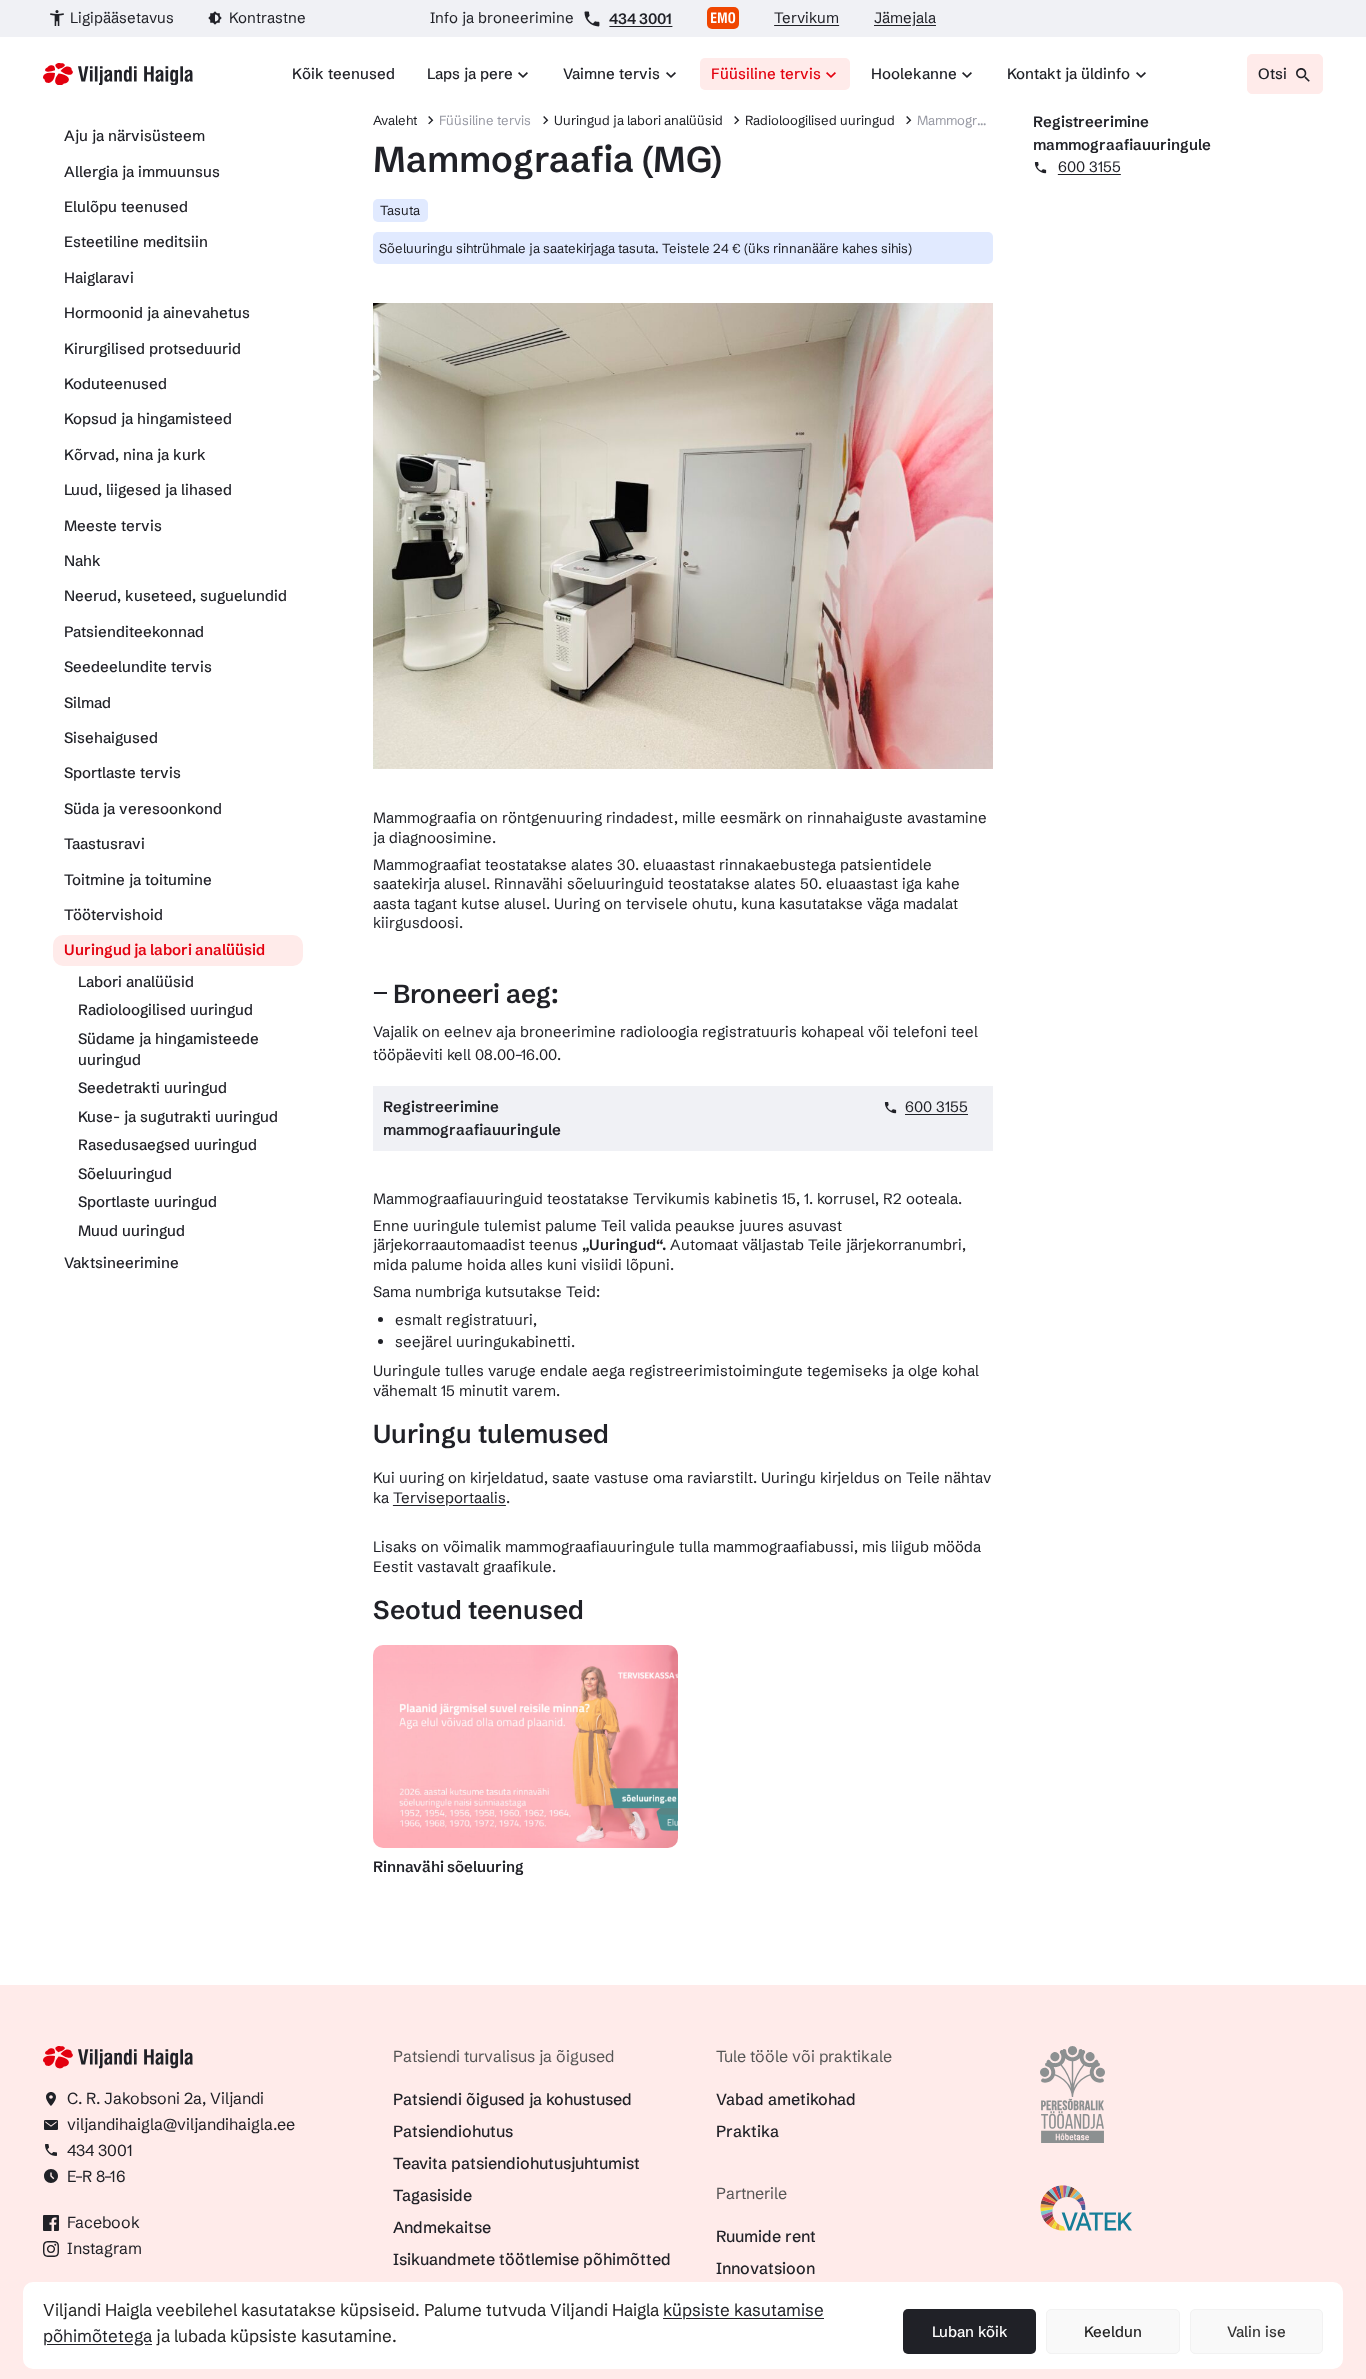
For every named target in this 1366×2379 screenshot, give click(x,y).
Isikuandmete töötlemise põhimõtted (532, 2259)
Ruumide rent (766, 2236)
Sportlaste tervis (122, 772)
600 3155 (936, 1106)
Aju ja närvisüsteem (134, 135)
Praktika (747, 2131)
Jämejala (905, 17)
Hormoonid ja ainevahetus (157, 312)
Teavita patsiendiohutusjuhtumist (516, 2163)
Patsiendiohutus (453, 2131)
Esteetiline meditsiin (136, 241)
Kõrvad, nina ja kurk (135, 454)
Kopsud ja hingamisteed (148, 418)
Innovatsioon (765, 2268)
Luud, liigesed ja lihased (148, 489)
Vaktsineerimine (121, 1262)
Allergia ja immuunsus (142, 171)
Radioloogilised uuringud (165, 1009)
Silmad (87, 702)
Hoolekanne (914, 73)
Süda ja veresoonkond (143, 808)
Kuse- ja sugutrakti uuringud (178, 1116)
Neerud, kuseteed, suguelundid (175, 595)
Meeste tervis (113, 525)
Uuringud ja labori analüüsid (164, 949)
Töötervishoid (113, 914)
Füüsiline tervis (766, 73)
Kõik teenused (343, 73)
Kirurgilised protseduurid (152, 348)
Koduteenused (115, 383)
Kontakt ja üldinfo (1068, 73)
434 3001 (640, 18)
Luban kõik (970, 2331)
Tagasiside (432, 2195)
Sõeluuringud (125, 1173)
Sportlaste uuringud (147, 1201)
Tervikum (806, 17)
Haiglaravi (99, 277)
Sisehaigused (111, 737)
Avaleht (395, 120)
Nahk (82, 560)
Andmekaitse (442, 2227)
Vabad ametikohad (786, 2099)
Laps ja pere (470, 73)
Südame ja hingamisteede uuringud (168, 1049)
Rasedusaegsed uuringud (167, 1144)
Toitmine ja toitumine (138, 879)
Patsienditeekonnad (134, 631)
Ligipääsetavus (122, 17)
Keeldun (1113, 2331)
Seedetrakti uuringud (152, 1087)
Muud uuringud (131, 1230)
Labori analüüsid (136, 981)
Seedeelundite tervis (138, 666)
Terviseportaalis (449, 1497)
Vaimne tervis (611, 73)
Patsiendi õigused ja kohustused (512, 2099)
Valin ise (1256, 2331)
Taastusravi (104, 843)
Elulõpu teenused (126, 206)
